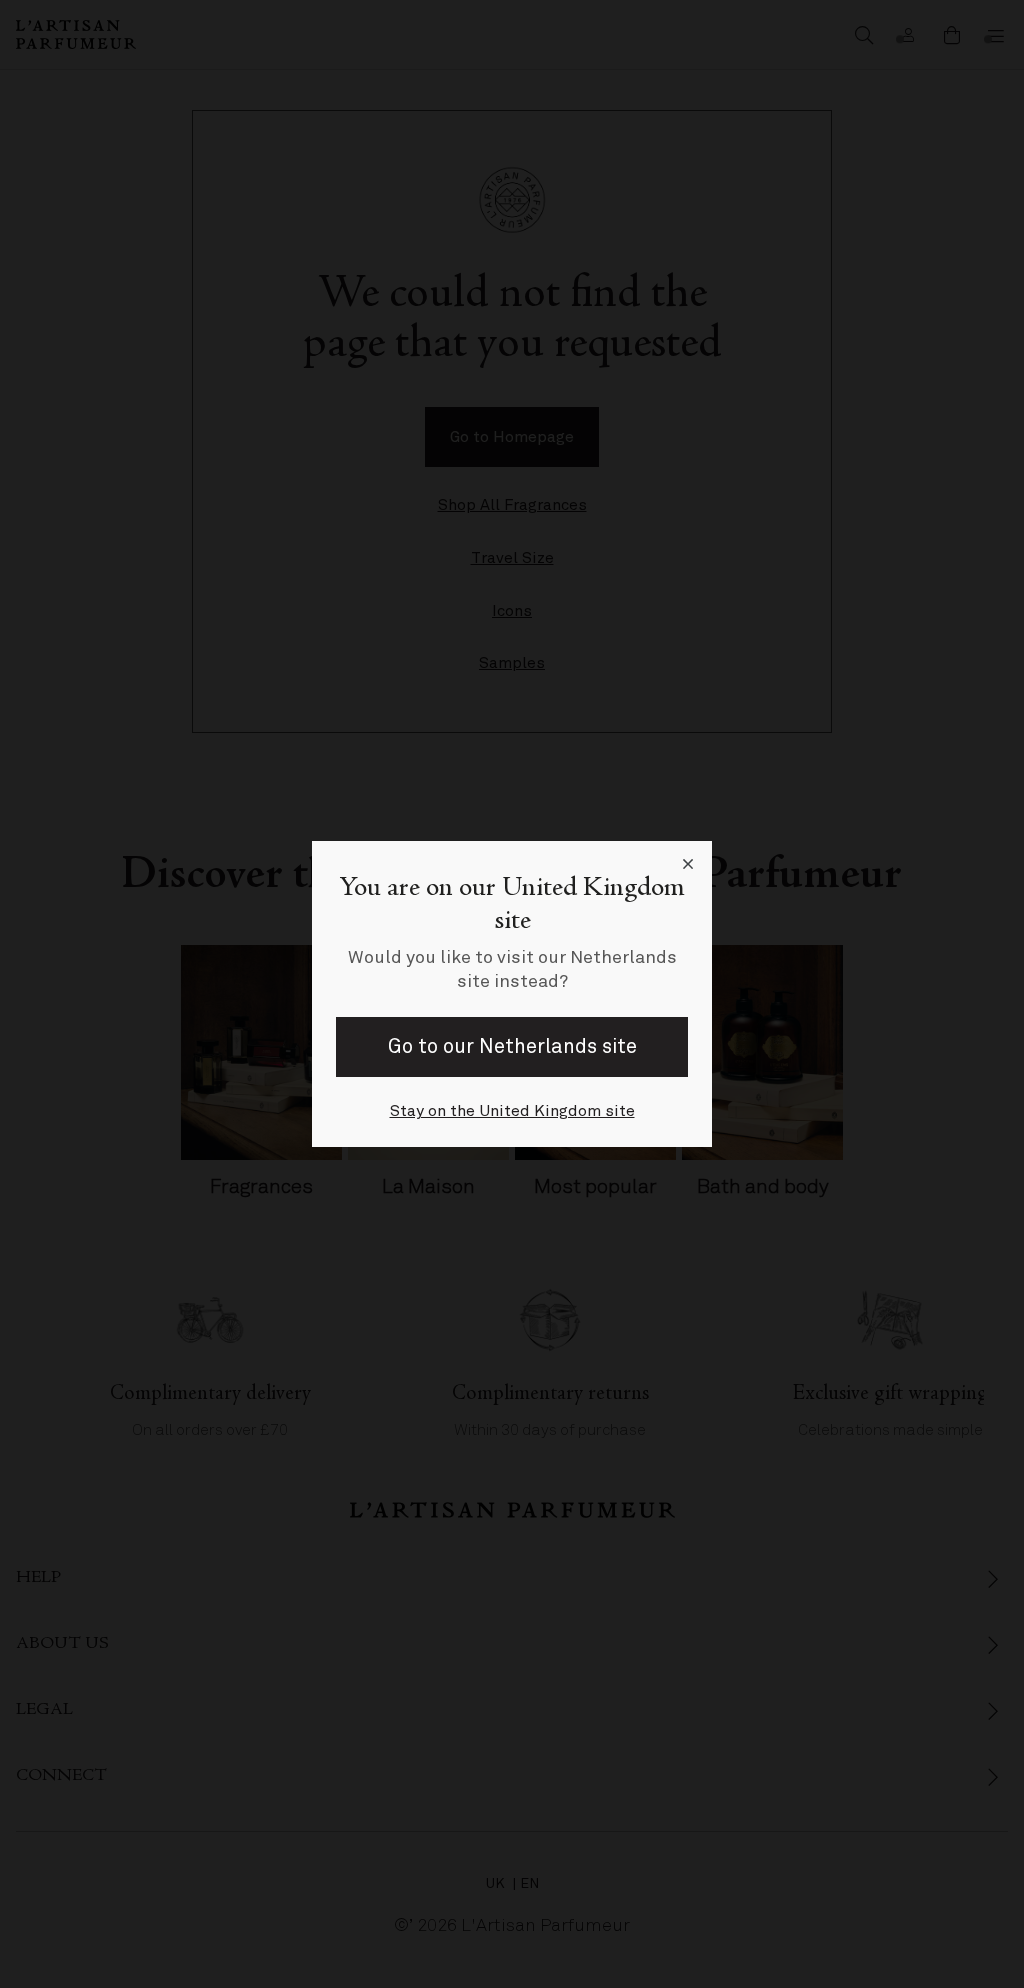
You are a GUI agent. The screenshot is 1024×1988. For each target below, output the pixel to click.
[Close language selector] (688, 865)
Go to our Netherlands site (512, 1046)
